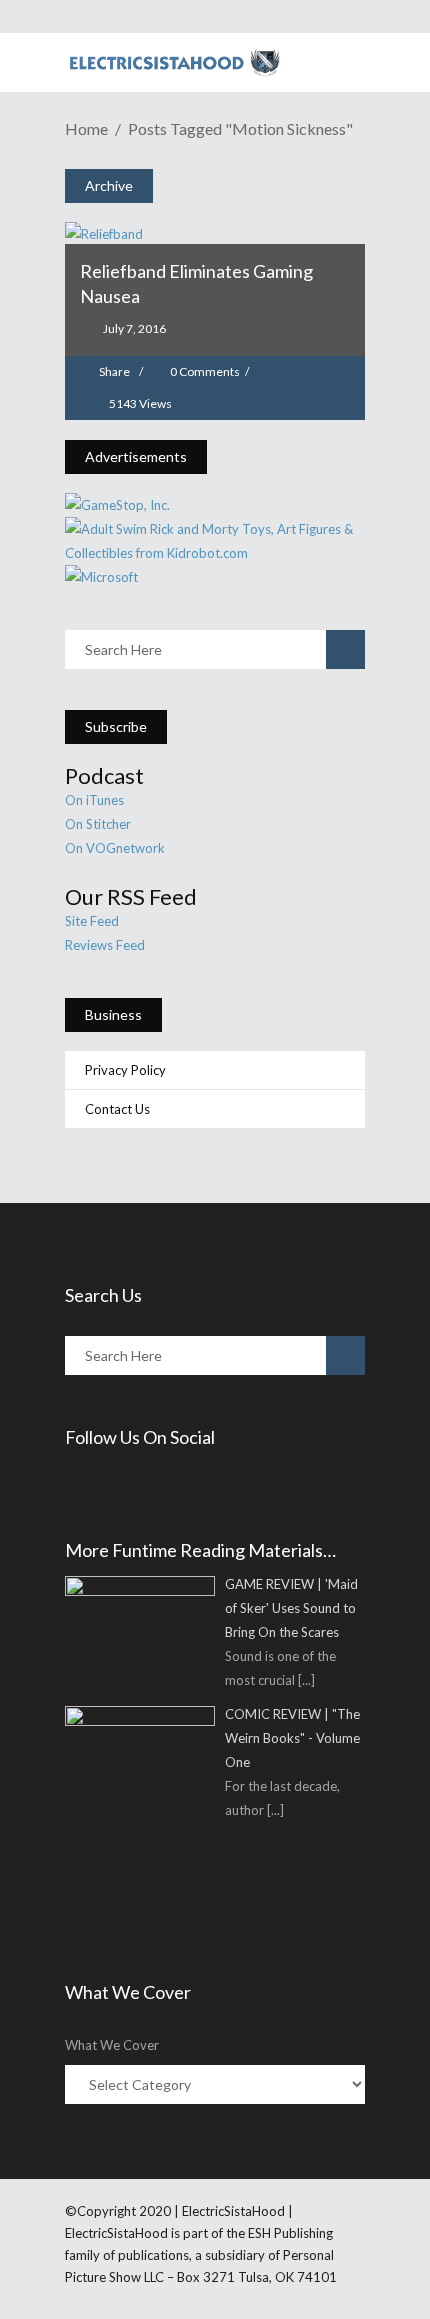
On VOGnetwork (115, 848)
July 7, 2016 (133, 328)
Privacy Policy (125, 1070)
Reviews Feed (105, 945)
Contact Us (117, 1109)
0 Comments (205, 371)
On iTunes (94, 800)
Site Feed (92, 921)
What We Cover (112, 2045)
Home (86, 128)
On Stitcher (98, 824)
